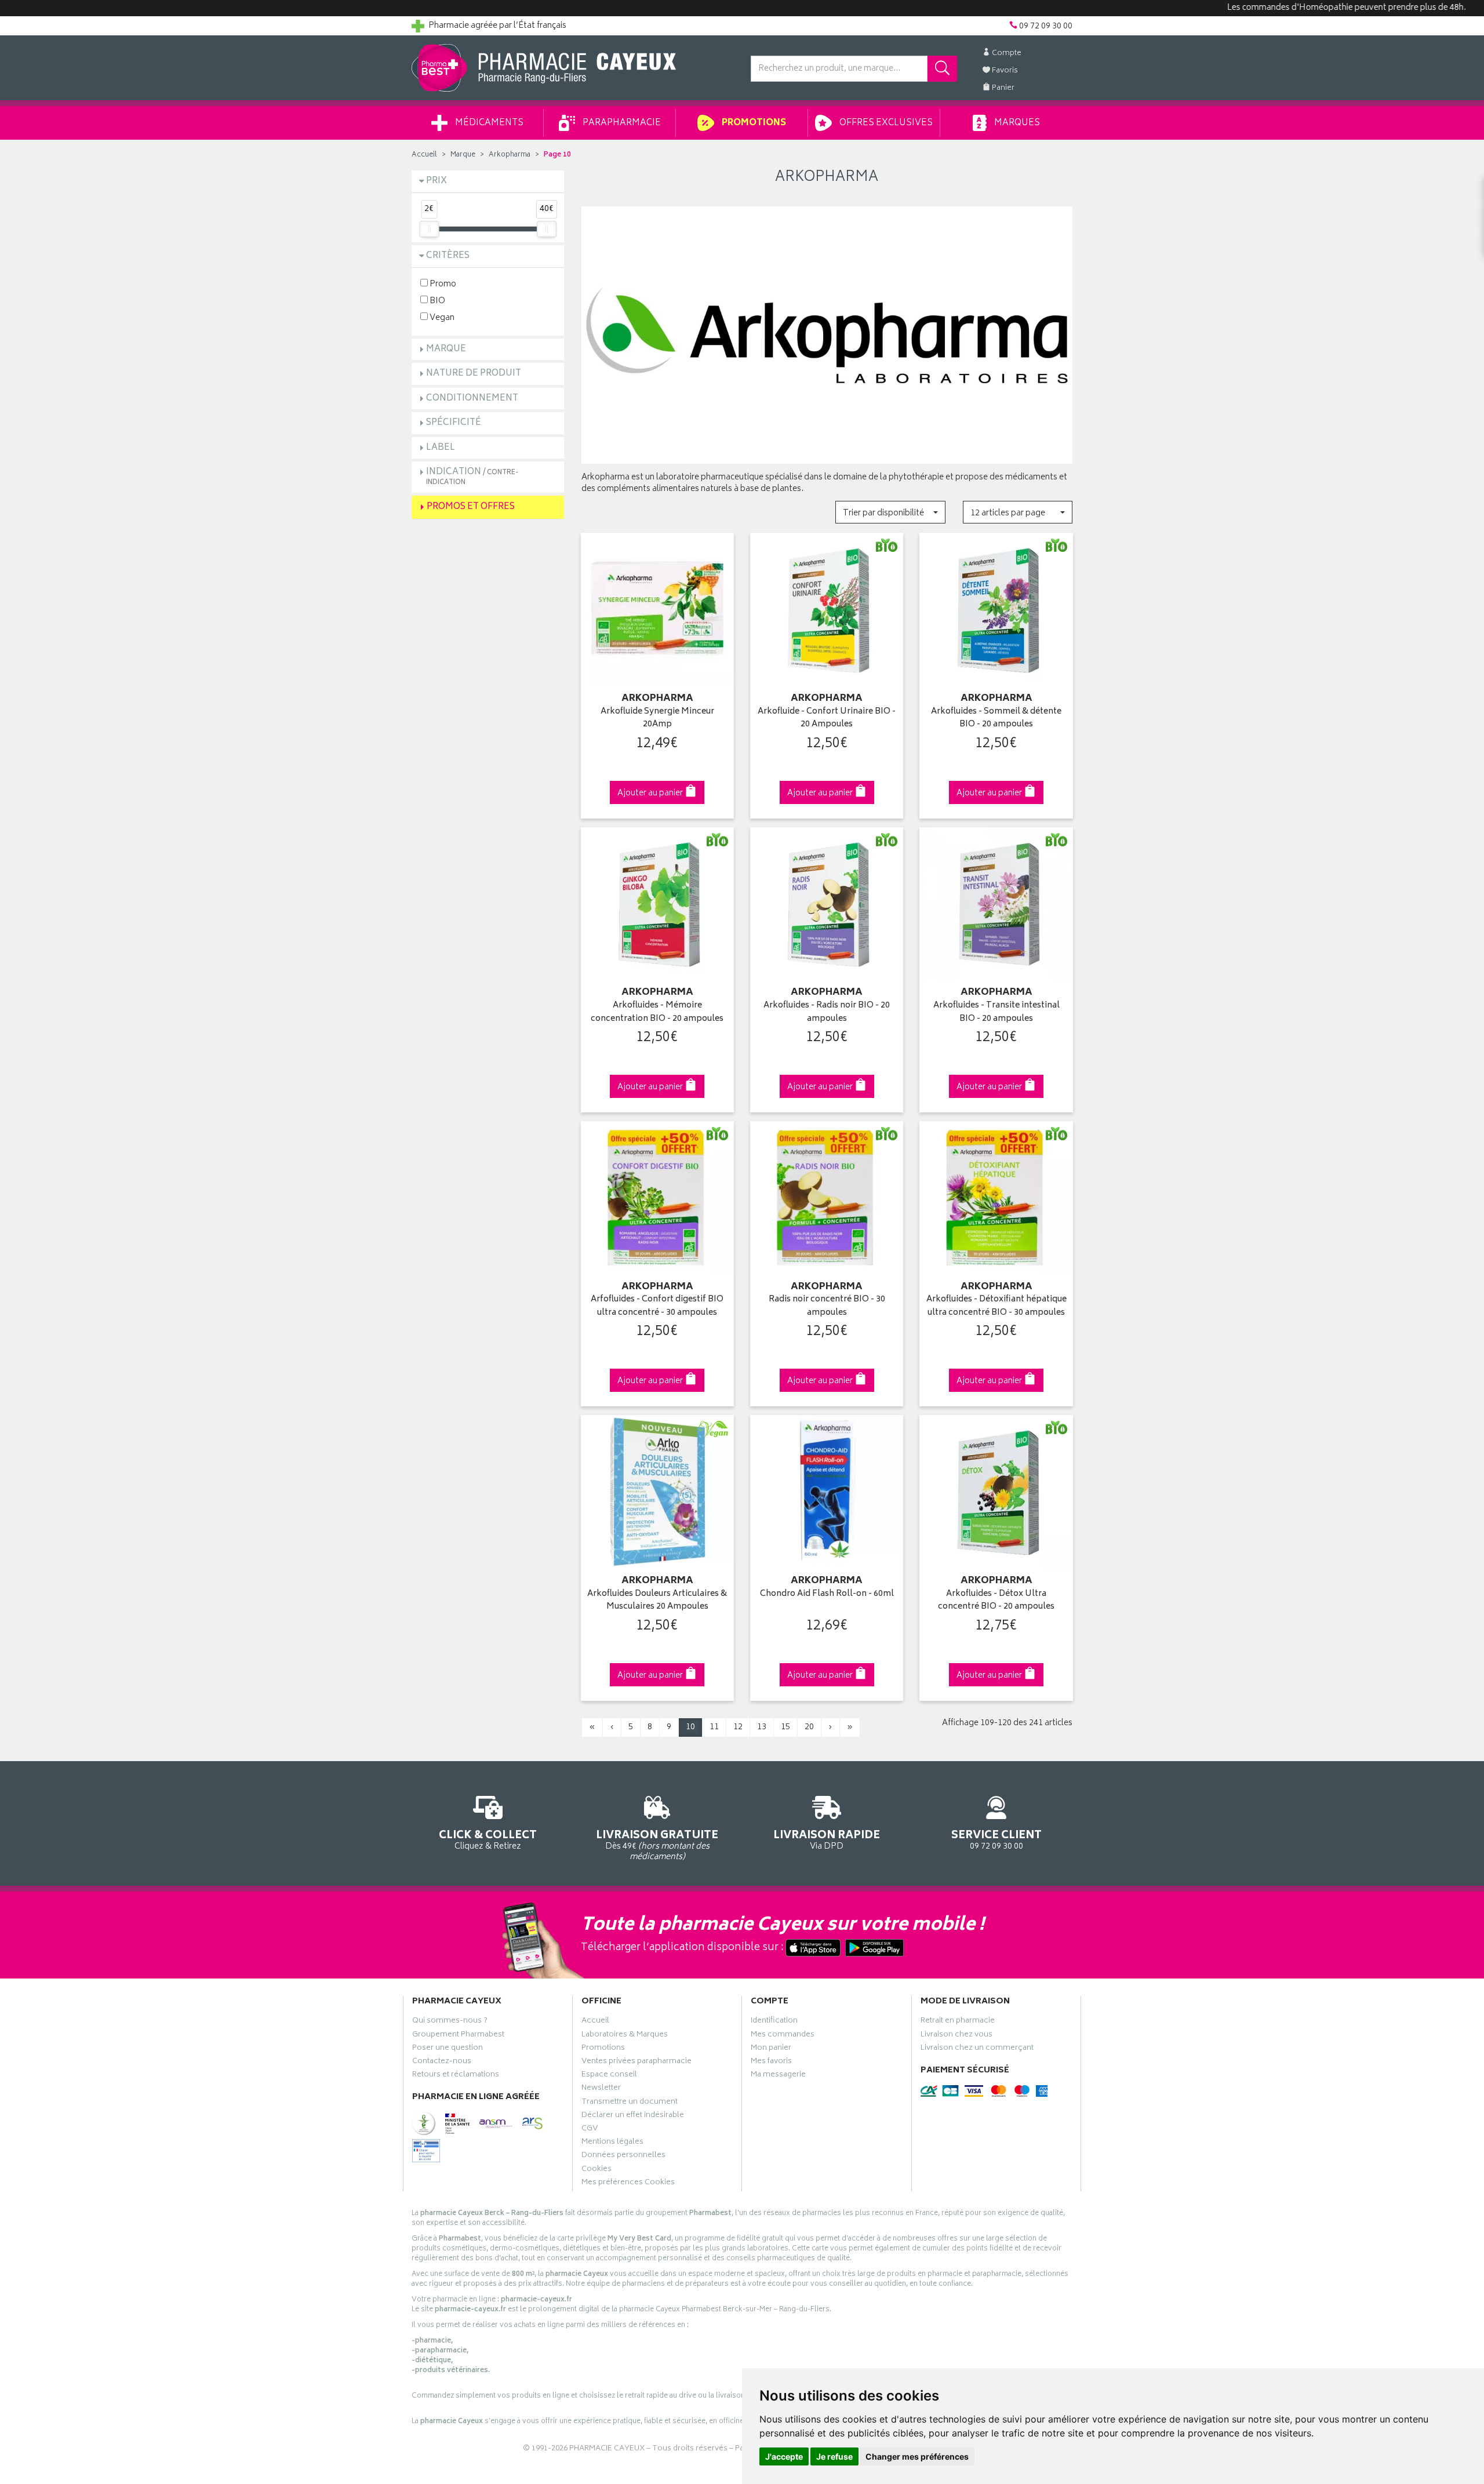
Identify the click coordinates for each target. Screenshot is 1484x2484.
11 (714, 1727)
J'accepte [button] (784, 2456)
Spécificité (454, 423)
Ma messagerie (778, 2076)
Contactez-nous (442, 2063)
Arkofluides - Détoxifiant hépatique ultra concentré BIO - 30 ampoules (996, 1306)
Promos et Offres (471, 507)
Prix (437, 181)
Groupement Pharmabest (458, 2036)
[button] (890, 512)
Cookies (596, 2170)
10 (690, 1727)
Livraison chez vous (956, 2036)
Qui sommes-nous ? (450, 2022)
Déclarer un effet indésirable (633, 2116)
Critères (448, 256)
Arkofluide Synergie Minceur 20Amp (657, 719)
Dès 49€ (657, 1845)
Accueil (424, 155)
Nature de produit (474, 374)
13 (762, 1727)
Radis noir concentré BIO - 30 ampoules (827, 1306)
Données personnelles (623, 2156)
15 (785, 1727)
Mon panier (771, 2049)
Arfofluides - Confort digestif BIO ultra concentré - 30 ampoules (657, 1306)
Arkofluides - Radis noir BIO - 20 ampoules (827, 1012)
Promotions (753, 123)
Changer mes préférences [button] (917, 2456)
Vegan (441, 317)
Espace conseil (609, 2076)
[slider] (429, 229)
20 (809, 1727)
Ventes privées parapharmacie (636, 2063)
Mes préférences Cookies (628, 2184)
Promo (442, 284)
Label (441, 448)
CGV (590, 2130)
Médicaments (488, 123)
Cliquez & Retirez (488, 1839)
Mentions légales (612, 2143)
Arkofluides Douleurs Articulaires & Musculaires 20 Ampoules (657, 1601)
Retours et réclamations (456, 2076)
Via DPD (827, 1839)
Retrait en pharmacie (958, 2022)
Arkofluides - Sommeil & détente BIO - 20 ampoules (996, 719)
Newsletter (601, 2089)
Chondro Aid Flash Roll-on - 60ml (827, 1594)
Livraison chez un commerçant (977, 2049)
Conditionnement (472, 399)
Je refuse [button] (834, 2456)
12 (738, 1727)
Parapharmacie (621, 123)
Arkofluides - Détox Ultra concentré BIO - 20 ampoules (996, 1601)
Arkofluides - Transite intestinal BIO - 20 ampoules (996, 1012)
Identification (774, 2022)
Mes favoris (771, 2063)
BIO (437, 301)
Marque (463, 155)
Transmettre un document (630, 2103)
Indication (472, 476)
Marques (1016, 123)
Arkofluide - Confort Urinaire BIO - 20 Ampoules (827, 719)
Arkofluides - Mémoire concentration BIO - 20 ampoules (657, 1012)
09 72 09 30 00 (996, 1839)
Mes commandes (783, 2036)
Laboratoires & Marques (625, 2036)
